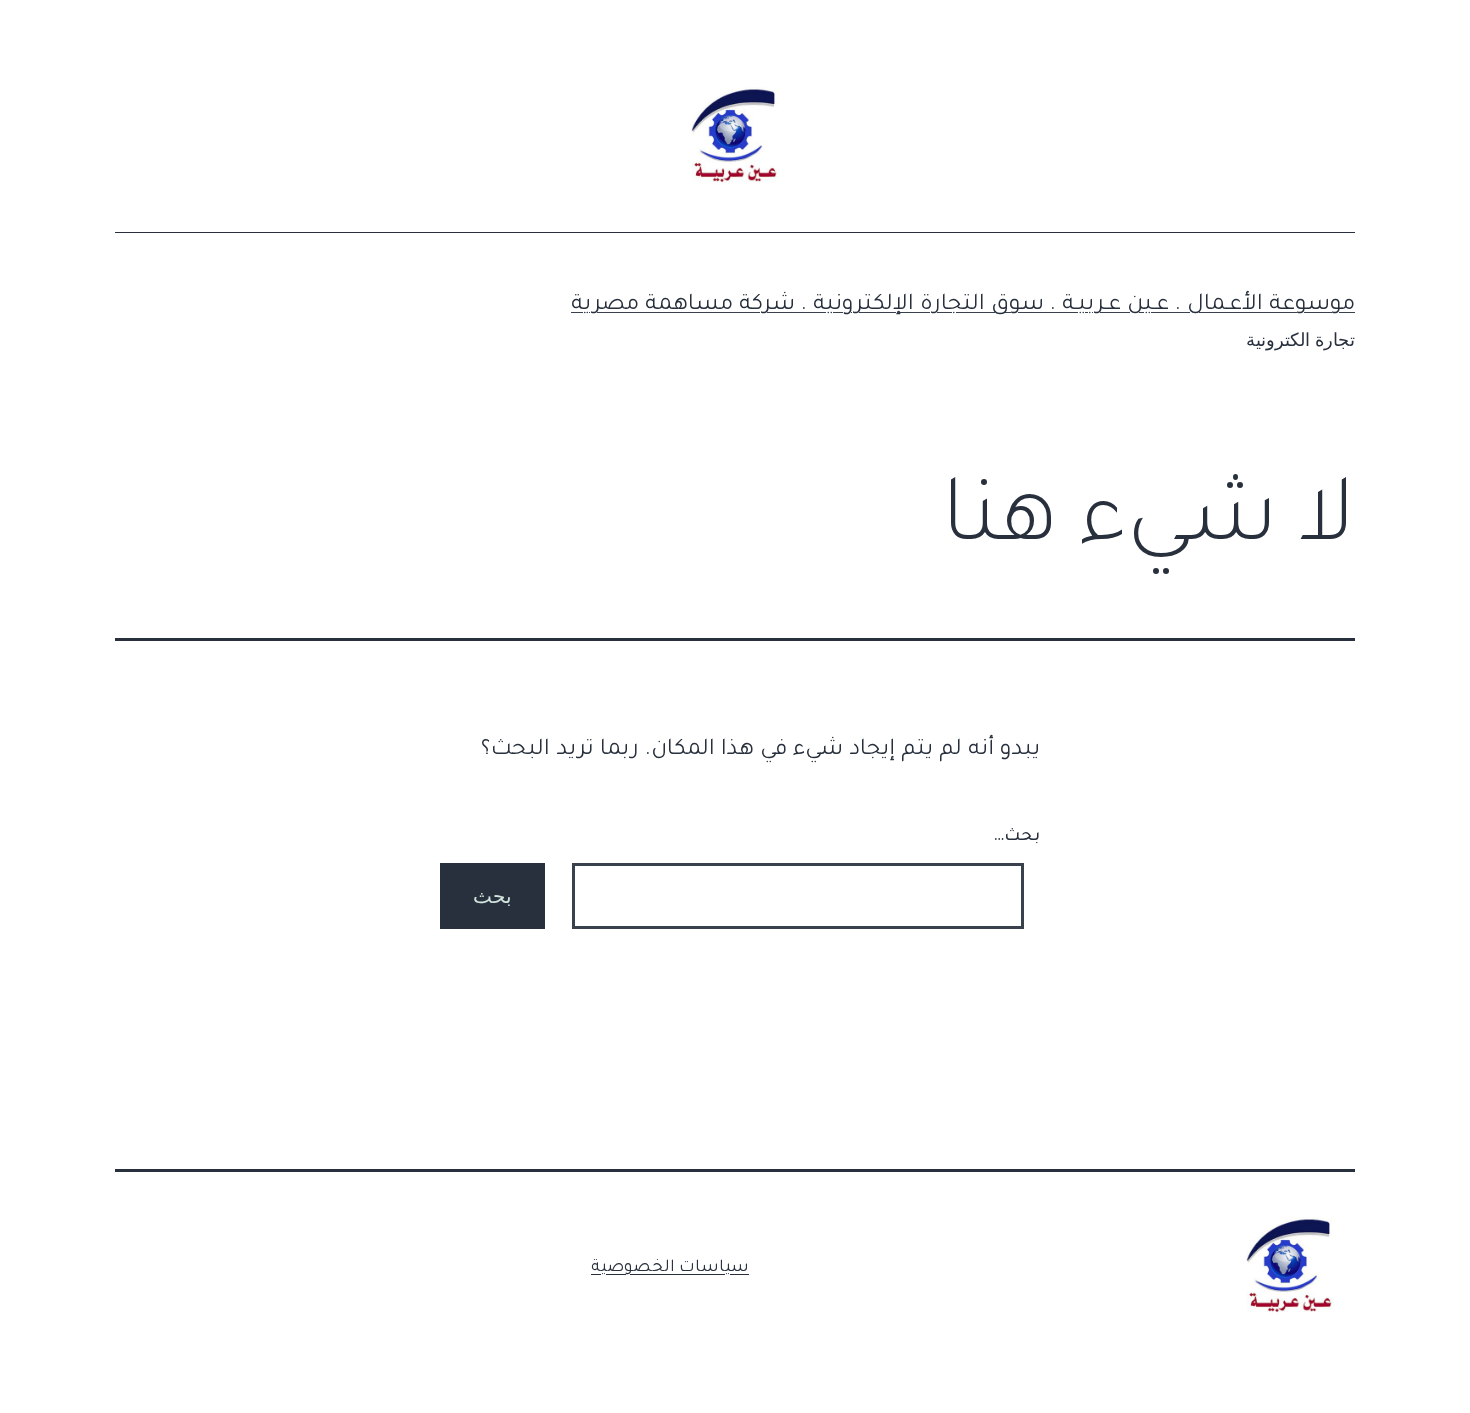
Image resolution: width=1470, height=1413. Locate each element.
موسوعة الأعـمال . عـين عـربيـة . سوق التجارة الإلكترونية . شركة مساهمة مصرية (963, 306)
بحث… (1016, 837)
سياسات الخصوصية (670, 1268)
